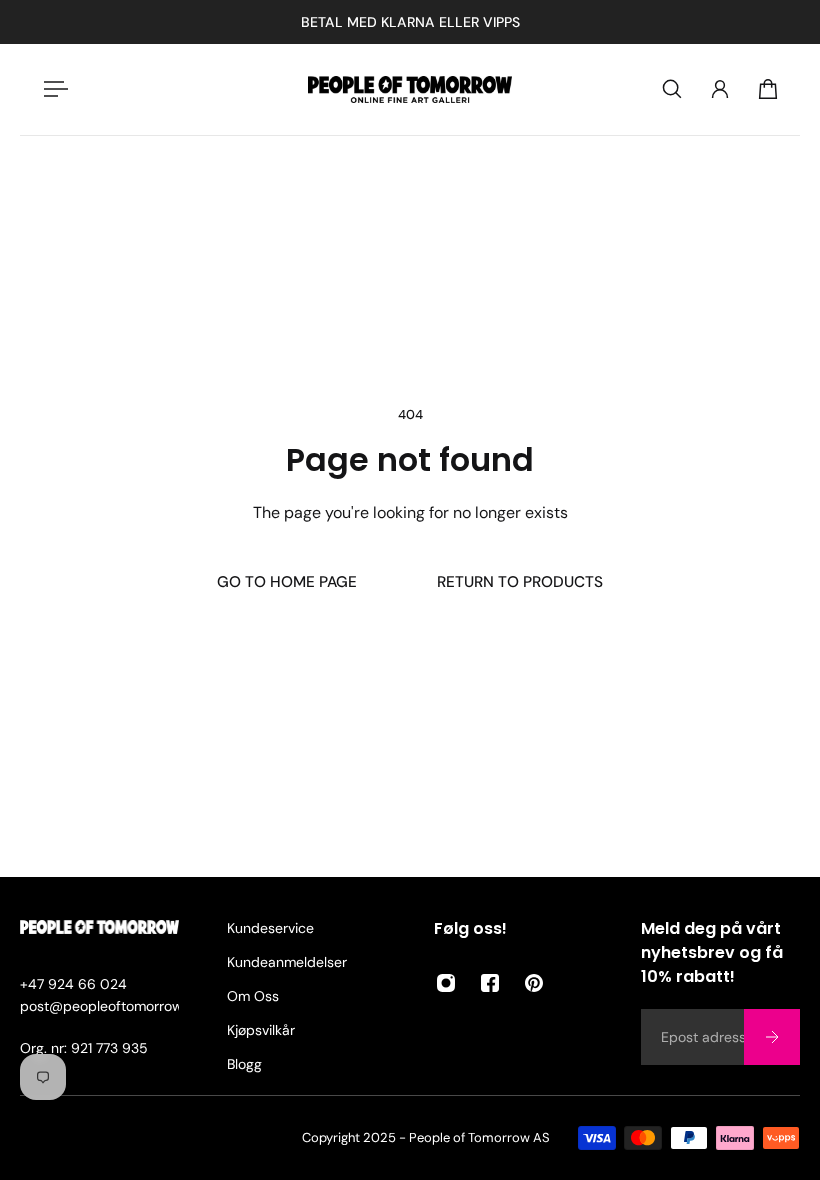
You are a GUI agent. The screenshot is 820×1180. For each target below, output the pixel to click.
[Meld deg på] (772, 1037)
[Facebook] (490, 983)
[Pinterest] (534, 983)
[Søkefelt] (672, 89)
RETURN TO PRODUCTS (520, 582)
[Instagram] (446, 983)
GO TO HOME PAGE (287, 582)
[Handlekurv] (768, 89)
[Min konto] (720, 89)
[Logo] (410, 89)
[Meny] (52, 89)
